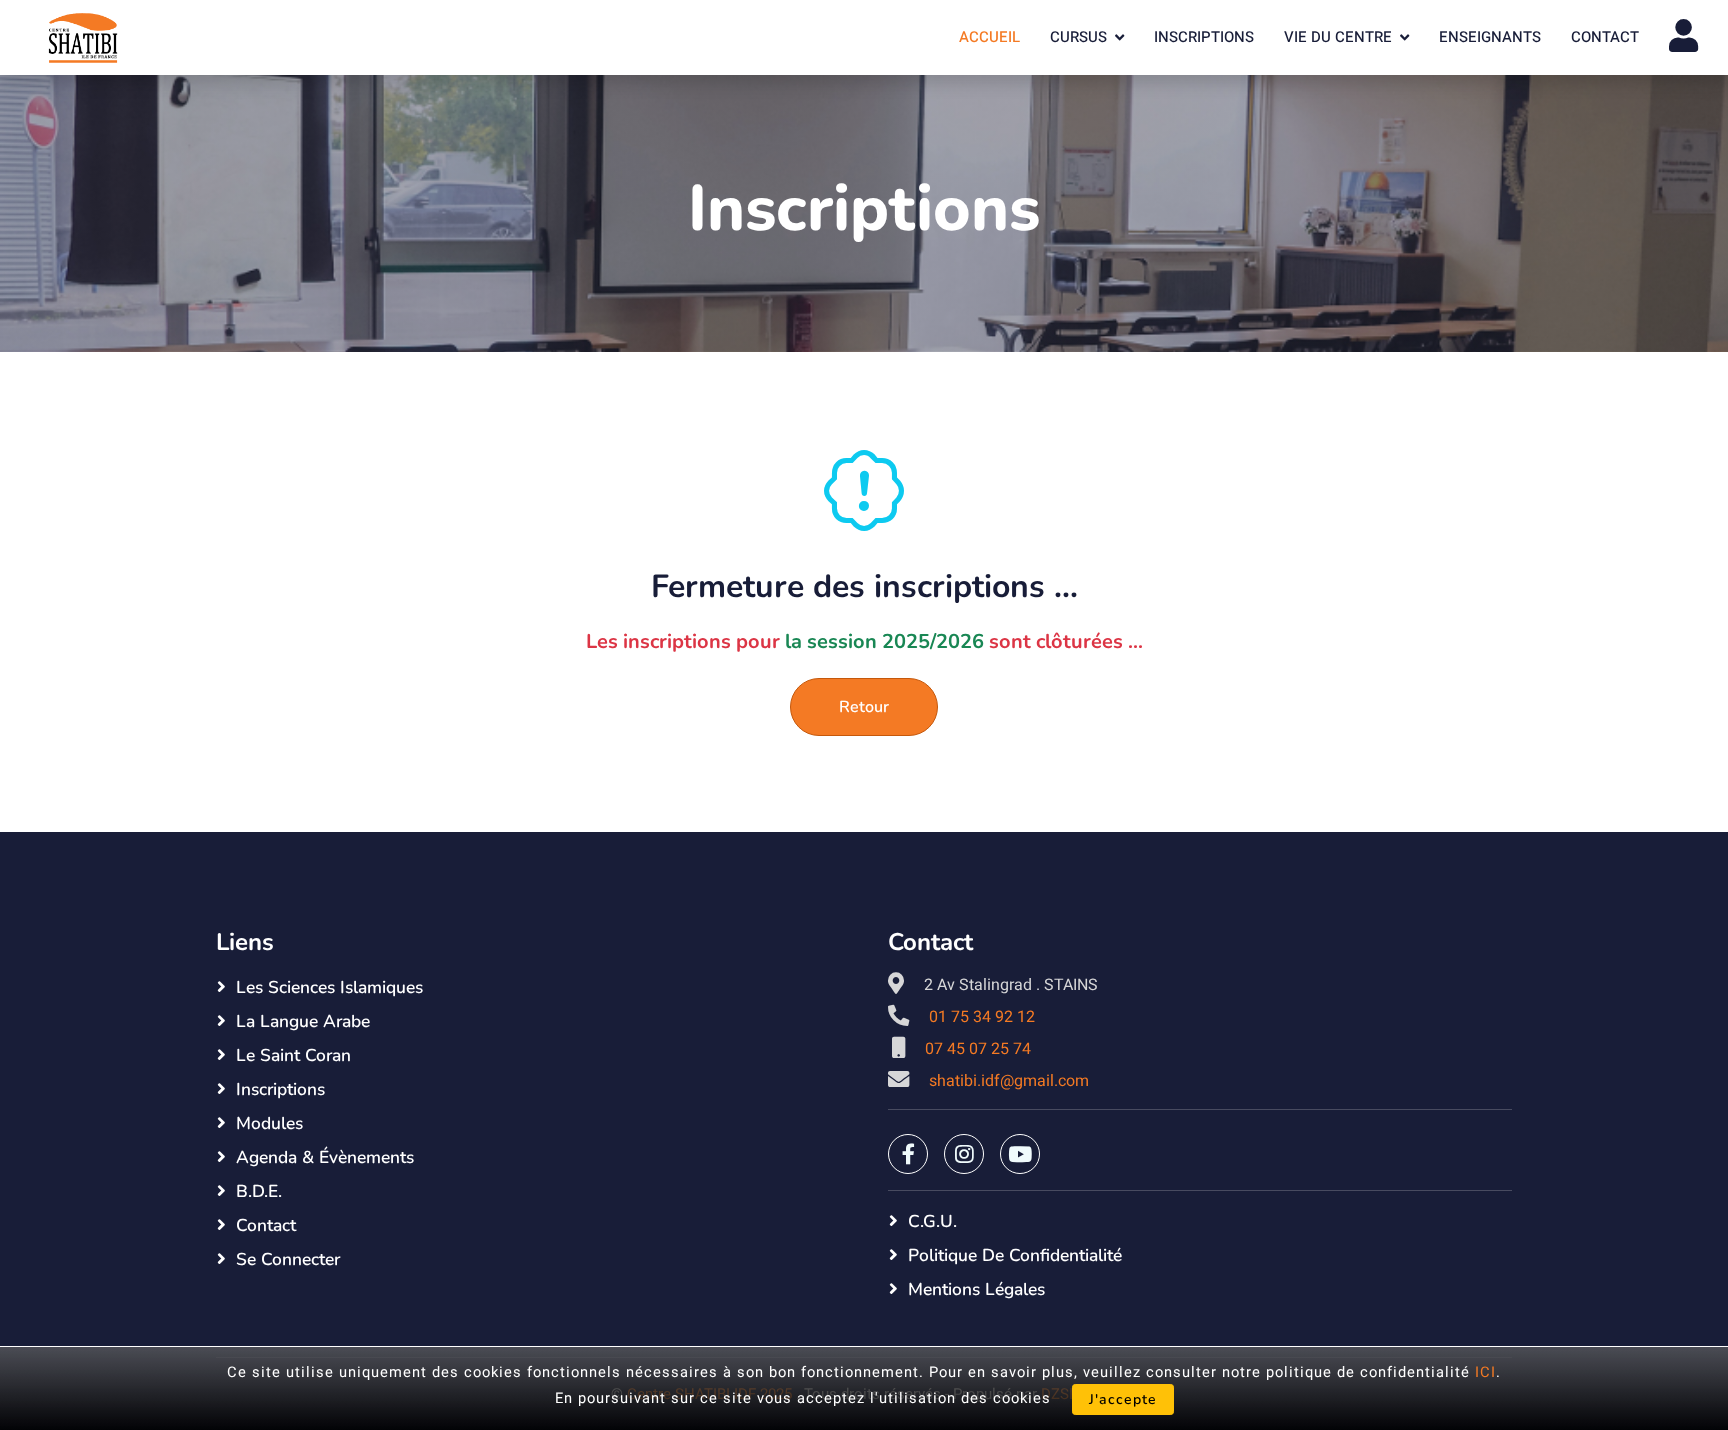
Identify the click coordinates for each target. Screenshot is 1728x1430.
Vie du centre (1338, 37)
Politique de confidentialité (1015, 1255)
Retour (864, 707)
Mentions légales (976, 1289)
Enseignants (1490, 37)
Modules (269, 1123)
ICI (1485, 1372)
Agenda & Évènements (325, 1157)
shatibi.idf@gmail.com (1009, 1081)
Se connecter (288, 1259)
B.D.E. (259, 1191)
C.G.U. (932, 1221)
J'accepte (1123, 1399)
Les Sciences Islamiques (329, 987)
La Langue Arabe (303, 1021)
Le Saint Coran (293, 1055)
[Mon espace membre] (1683, 37)
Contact (1605, 37)
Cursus (1078, 37)
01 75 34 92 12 (982, 1017)
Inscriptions (1204, 37)
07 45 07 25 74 (978, 1049)
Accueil (989, 37)
